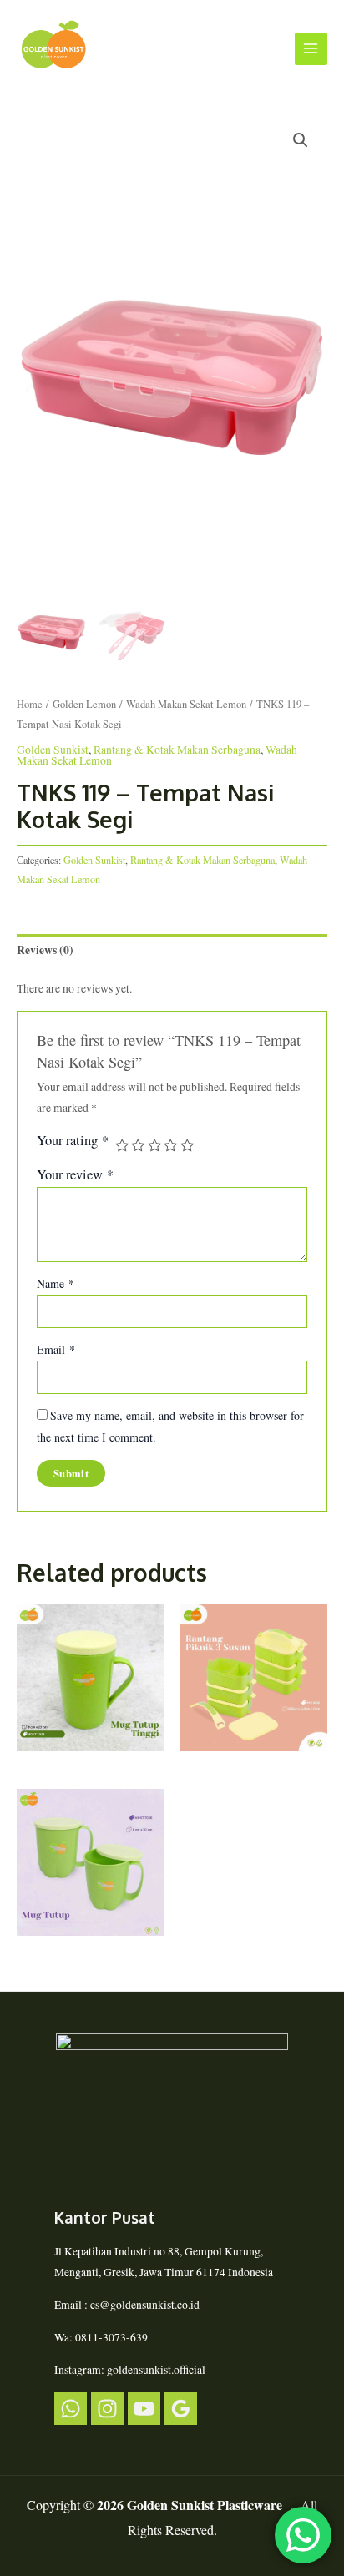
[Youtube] (144, 2409)
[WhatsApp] (71, 2409)
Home (30, 704)
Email (56, 1349)
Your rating (73, 1141)
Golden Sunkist (53, 750)
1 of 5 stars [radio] (122, 1145)
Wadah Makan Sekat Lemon (186, 704)
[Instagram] (107, 2409)
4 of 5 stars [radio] (170, 1145)
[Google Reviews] (181, 2409)
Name (56, 1283)
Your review (75, 1174)
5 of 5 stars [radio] (187, 1145)
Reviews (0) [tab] (45, 950)
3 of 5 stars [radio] (154, 1145)
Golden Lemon (84, 704)
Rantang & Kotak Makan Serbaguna (177, 750)
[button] (301, 140)
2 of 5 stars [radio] (138, 1145)
